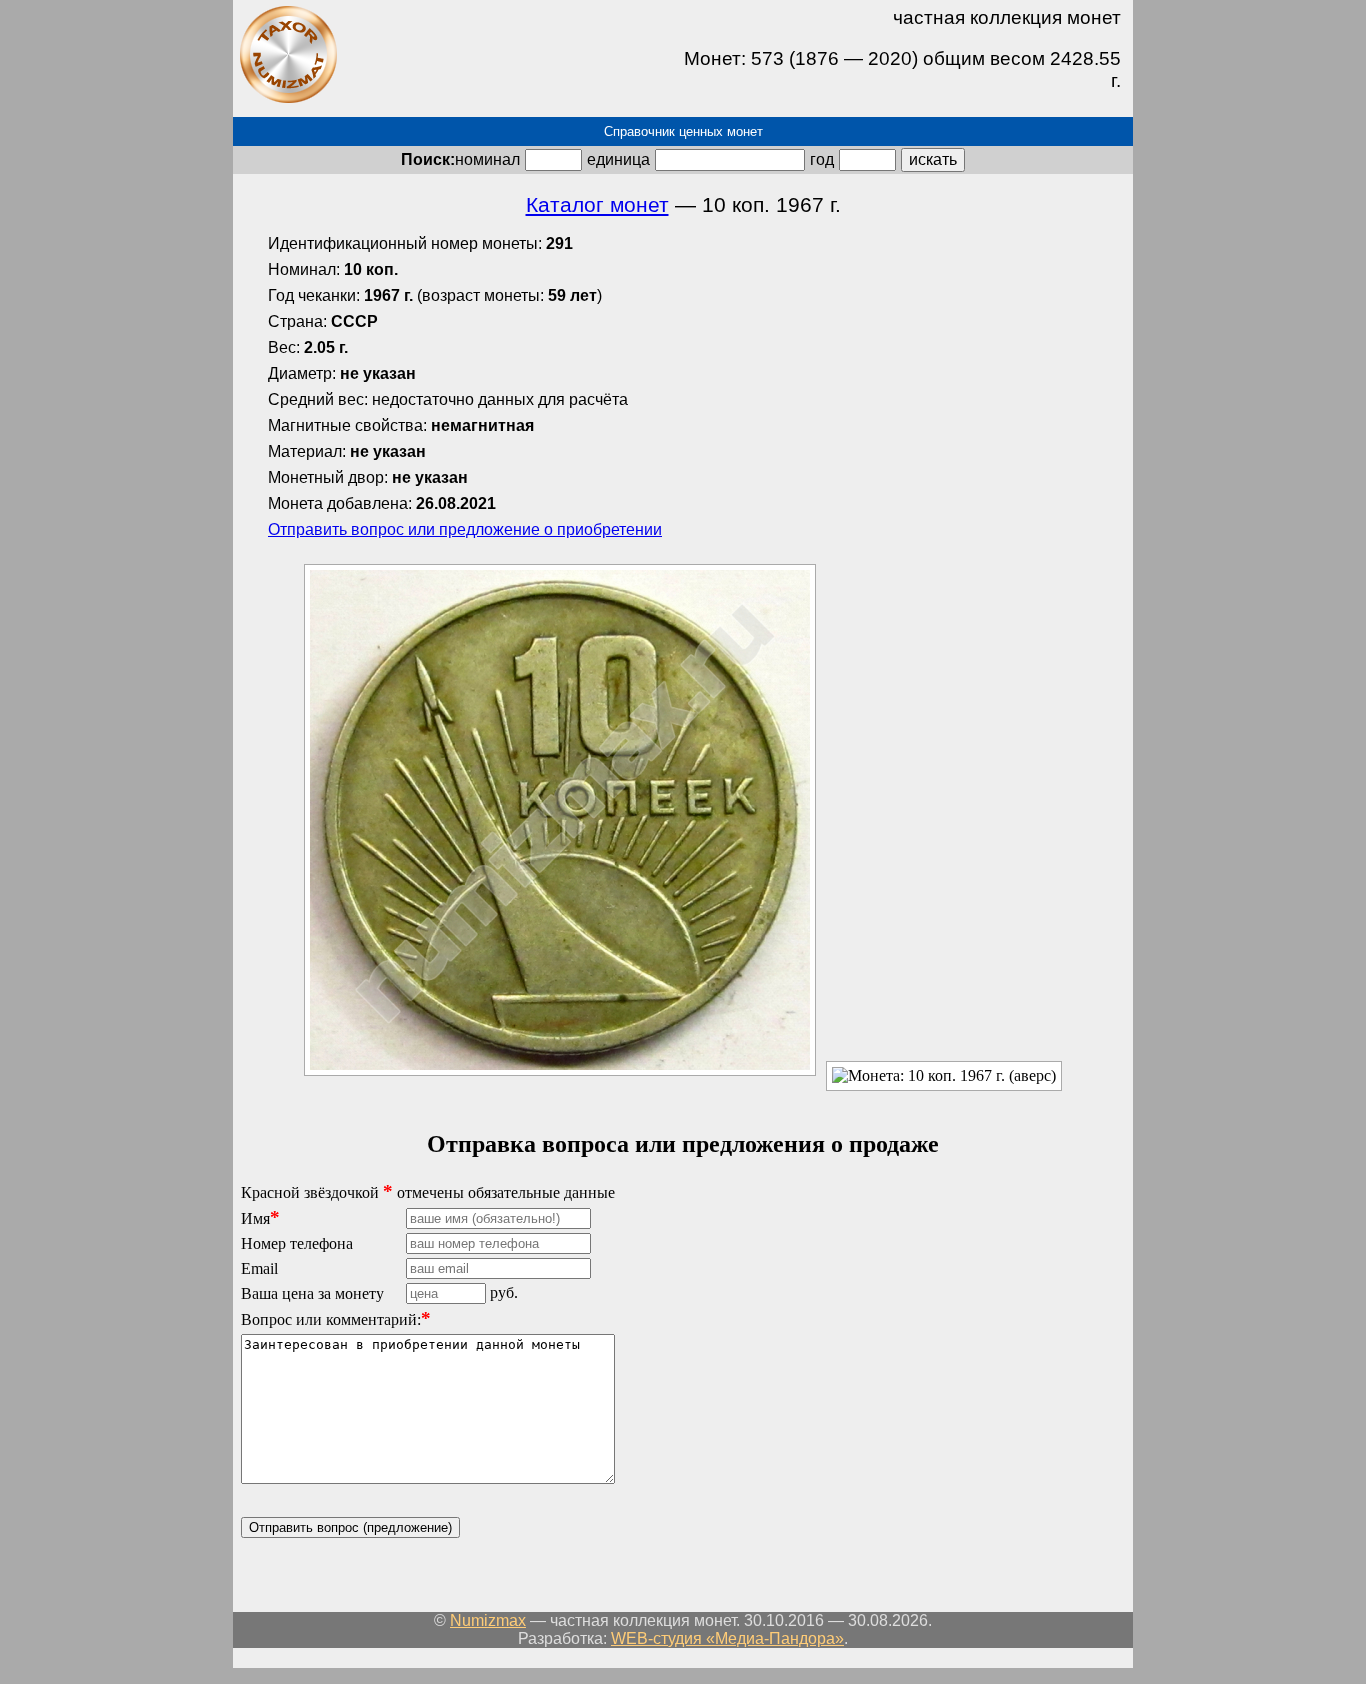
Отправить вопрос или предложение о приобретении (465, 529)
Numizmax (488, 1620)
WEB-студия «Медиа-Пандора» (727, 1638)
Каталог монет (597, 205)
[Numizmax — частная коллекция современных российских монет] (288, 99)
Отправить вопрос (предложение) (350, 1527)
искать (933, 159)
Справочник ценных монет (683, 131)
